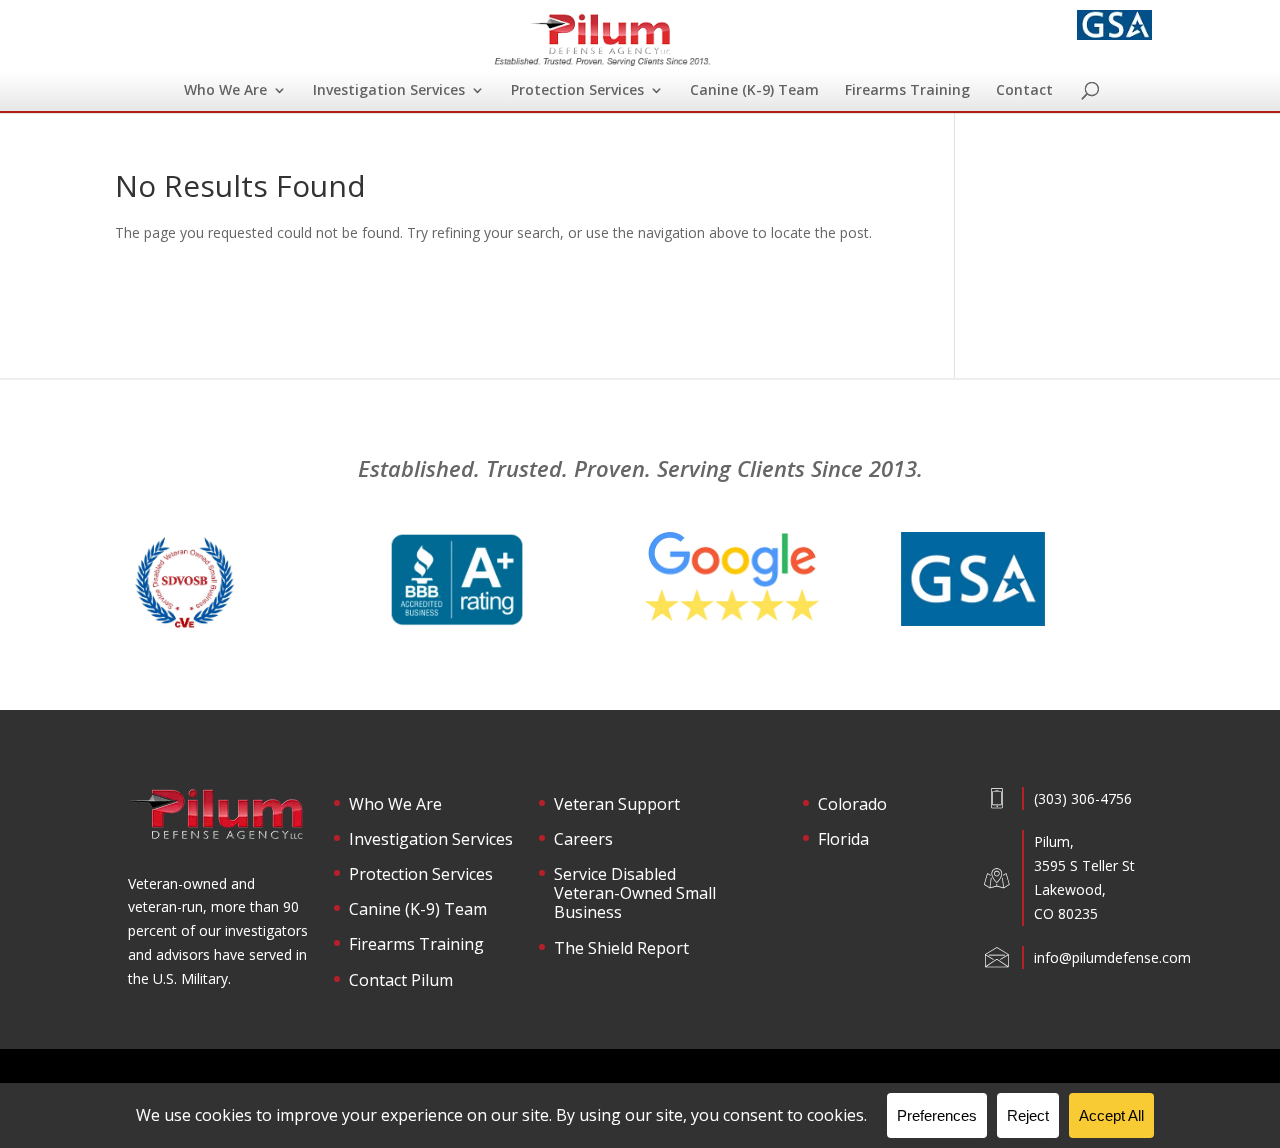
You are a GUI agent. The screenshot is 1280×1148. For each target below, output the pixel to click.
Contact (1024, 91)
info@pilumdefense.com (1112, 957)
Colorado (852, 805)
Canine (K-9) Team (754, 91)
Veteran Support (617, 805)
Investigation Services (389, 91)
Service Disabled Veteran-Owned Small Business (635, 894)
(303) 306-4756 (1083, 798)
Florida (843, 840)
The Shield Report (621, 949)
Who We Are (225, 91)
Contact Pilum (401, 981)
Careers (583, 840)
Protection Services (577, 91)
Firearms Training (907, 91)
